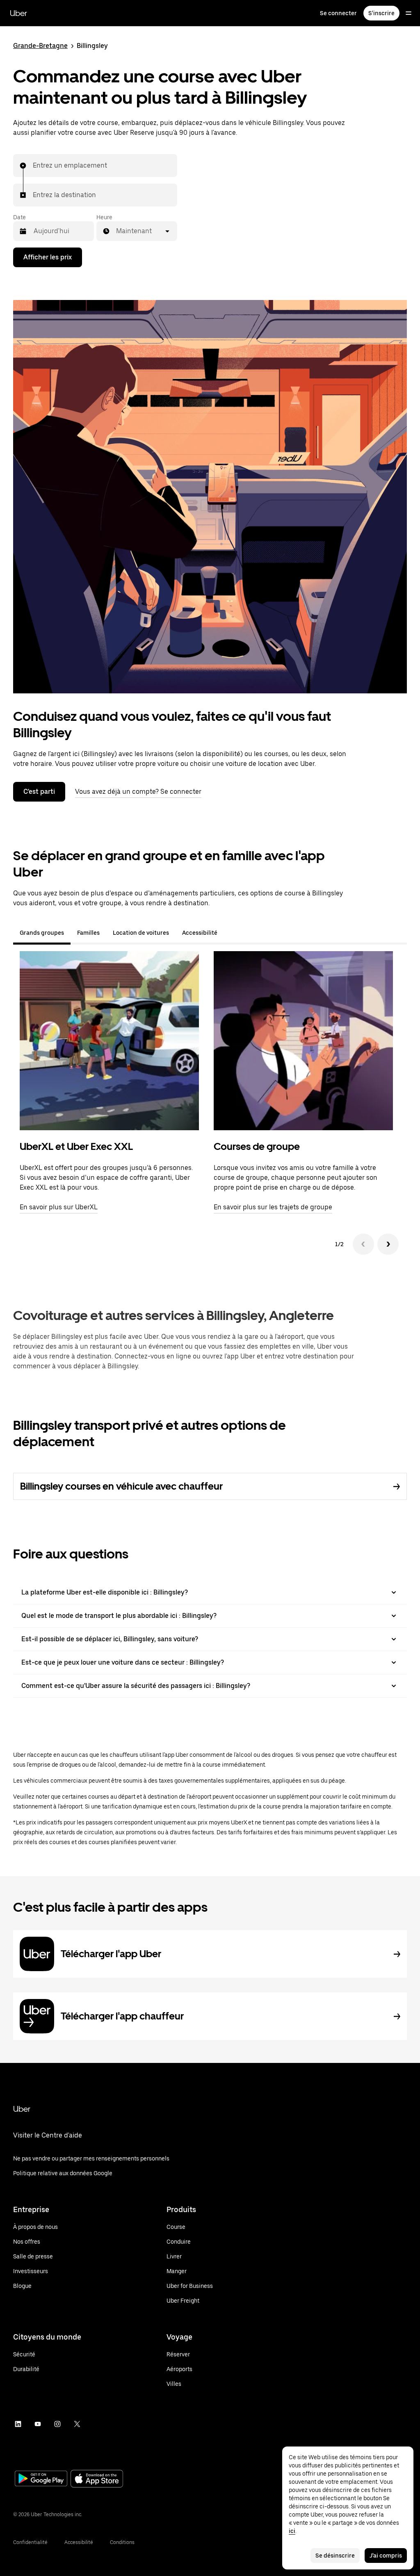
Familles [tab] (88, 933)
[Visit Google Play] (41, 2479)
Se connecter (338, 13)
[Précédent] (363, 1244)
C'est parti (39, 792)
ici (292, 2531)
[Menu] (409, 13)
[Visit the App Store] (97, 2479)
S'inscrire (381, 13)
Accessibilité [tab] (200, 933)
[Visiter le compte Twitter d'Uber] (77, 2424)
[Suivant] (388, 1244)
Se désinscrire (335, 2556)
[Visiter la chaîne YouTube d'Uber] (38, 2424)
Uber (18, 13)
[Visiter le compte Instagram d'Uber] (57, 2424)
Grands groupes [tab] (42, 933)
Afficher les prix (48, 257)
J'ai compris (386, 2556)
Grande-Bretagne (40, 46)
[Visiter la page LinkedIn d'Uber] (18, 2424)
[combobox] (33, 166)
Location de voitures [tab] (141, 933)
